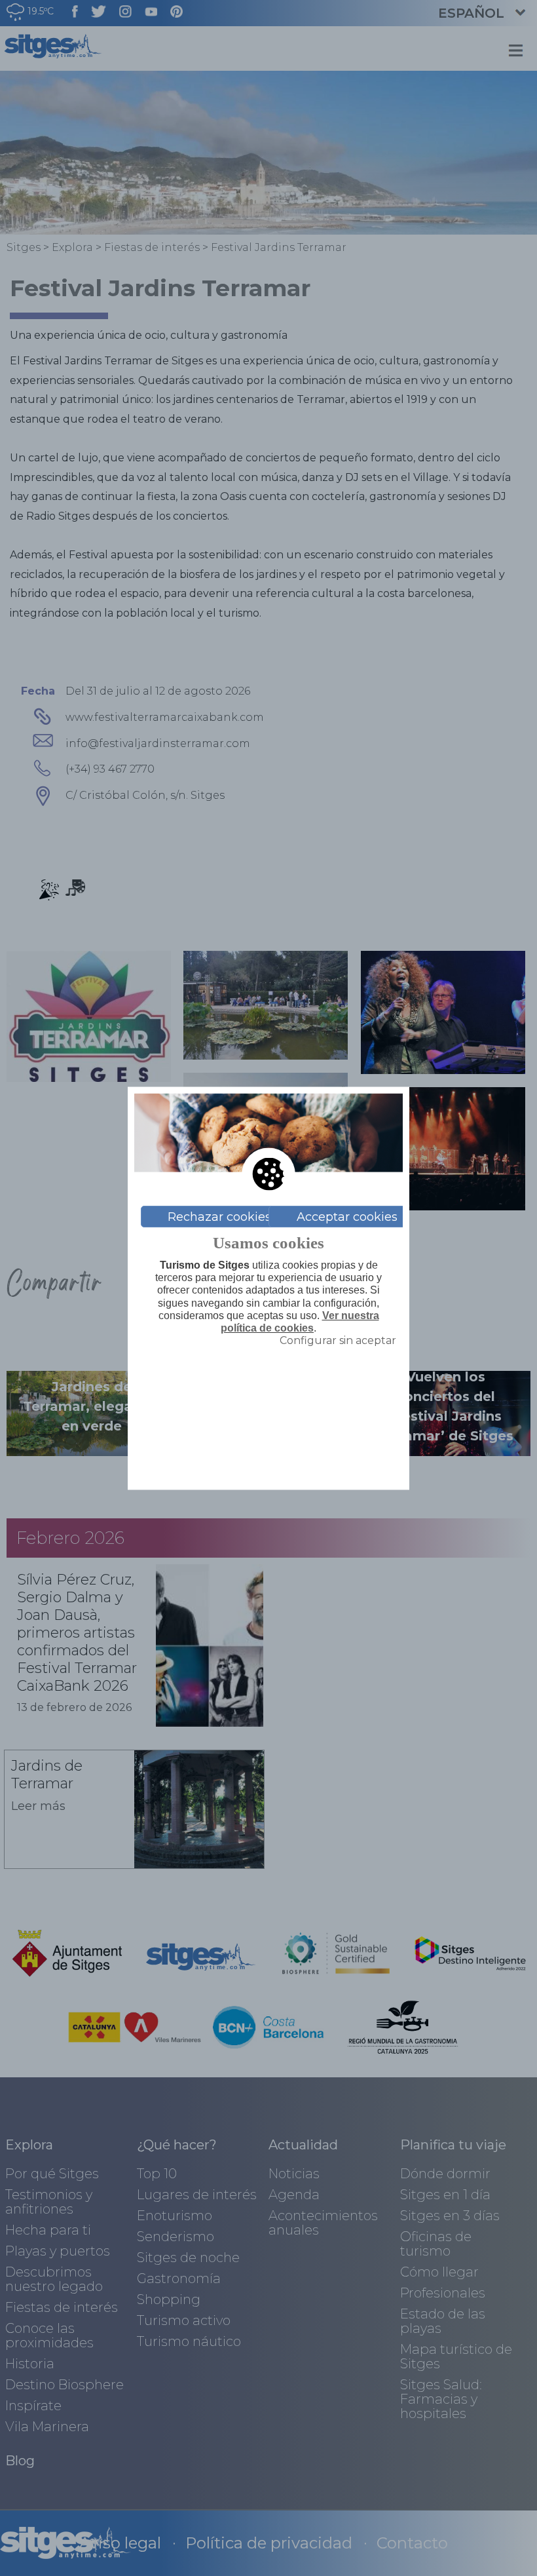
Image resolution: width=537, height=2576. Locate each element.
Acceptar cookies (347, 1216)
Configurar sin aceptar (338, 1340)
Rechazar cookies (219, 1216)
